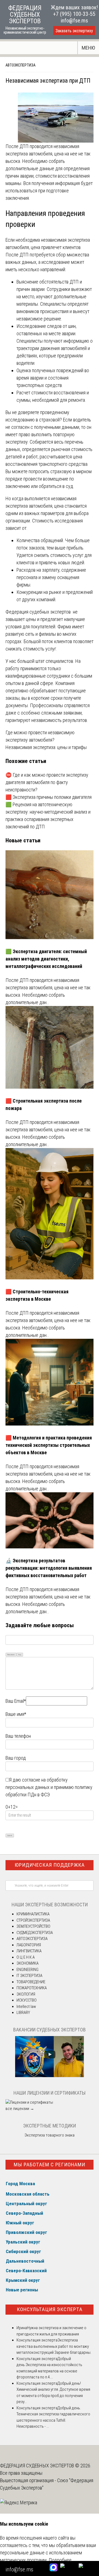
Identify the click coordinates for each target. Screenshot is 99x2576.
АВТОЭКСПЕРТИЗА (20, 65)
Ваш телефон (18, 1736)
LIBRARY (23, 2013)
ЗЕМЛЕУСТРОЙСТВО (33, 1926)
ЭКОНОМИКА (28, 1963)
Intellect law (26, 2007)
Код (20, 1654)
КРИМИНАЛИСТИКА (33, 1914)
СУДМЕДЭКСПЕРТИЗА (35, 1933)
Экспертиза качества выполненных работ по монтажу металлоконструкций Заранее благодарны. (54, 2346)
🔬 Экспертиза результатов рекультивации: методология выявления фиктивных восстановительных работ (49, 1568)
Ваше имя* (16, 1714)
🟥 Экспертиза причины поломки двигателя (49, 797)
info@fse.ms (74, 21)
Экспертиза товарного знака (50, 2135)
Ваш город (16, 1758)
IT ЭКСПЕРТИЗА (29, 1976)
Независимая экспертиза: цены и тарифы (46, 747)
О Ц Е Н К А (26, 1957)
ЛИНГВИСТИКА (29, 1951)
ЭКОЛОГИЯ (26, 1994)
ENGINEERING (28, 1970)
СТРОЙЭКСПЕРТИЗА (33, 1920)
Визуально (11, 1654)
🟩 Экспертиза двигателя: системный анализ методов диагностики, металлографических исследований (46, 959)
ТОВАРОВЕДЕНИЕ (31, 1982)
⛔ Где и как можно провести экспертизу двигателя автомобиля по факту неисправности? (47, 782)
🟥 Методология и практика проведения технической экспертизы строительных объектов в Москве (49, 1445)
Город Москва (20, 2184)
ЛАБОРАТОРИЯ (29, 1945)
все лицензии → (20, 2109)
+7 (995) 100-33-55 (74, 14)
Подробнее (60, 2560)
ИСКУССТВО (27, 2000)
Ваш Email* (16, 1701)
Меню (88, 48)
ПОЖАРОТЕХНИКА (32, 1988)
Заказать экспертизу (74, 31)
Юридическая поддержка (50, 1865)
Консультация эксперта (50, 2309)
